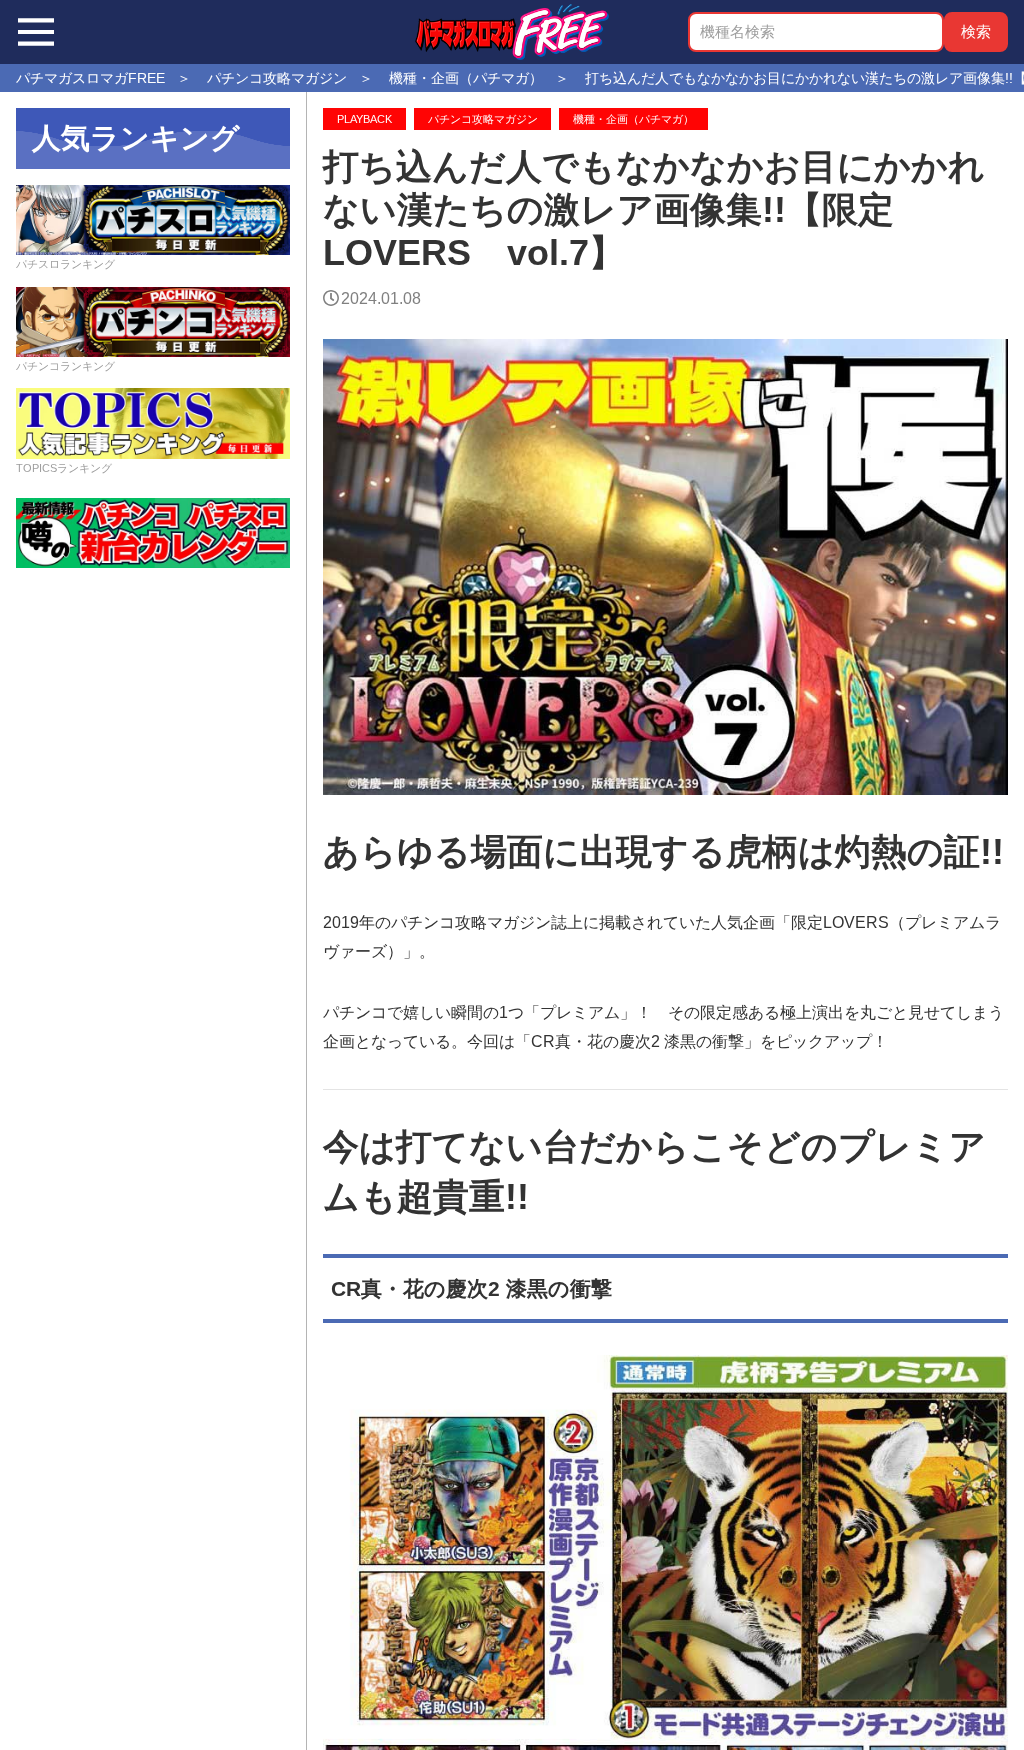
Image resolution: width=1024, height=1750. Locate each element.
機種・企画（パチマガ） (633, 119)
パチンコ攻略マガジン (483, 119)
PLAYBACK (364, 119)
